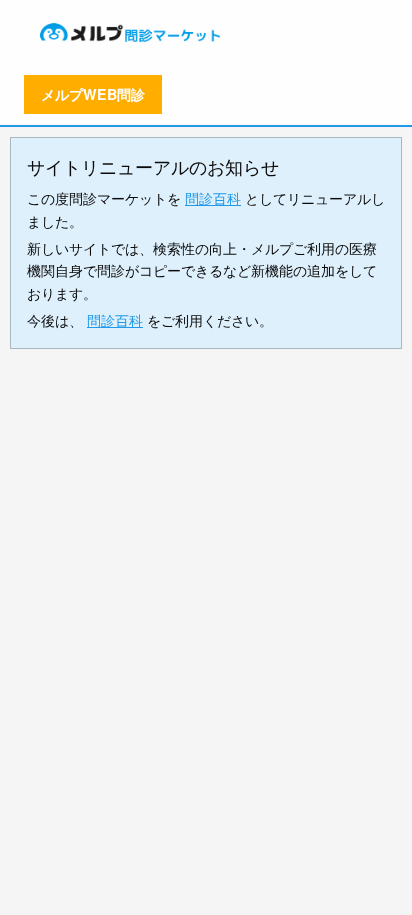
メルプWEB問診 (93, 94)
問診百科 (213, 198)
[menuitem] (132, 32)
